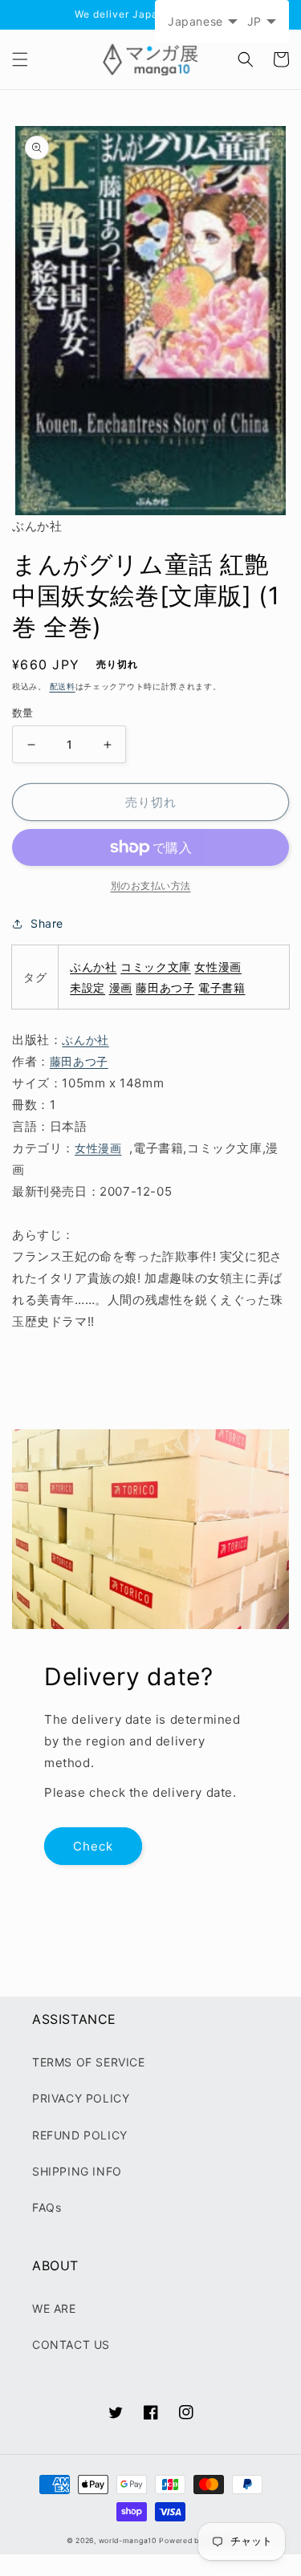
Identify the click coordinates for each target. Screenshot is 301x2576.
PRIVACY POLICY (81, 2098)
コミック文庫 (156, 967)
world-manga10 (128, 2541)
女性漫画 (218, 967)
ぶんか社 (93, 967)
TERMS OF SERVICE (89, 2062)
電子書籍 (222, 987)
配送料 (63, 686)
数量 (23, 713)
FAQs (47, 2207)
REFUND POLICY (80, 2135)
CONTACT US (71, 2344)
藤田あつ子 (165, 987)
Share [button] (47, 923)
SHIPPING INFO (77, 2171)
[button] (20, 59)
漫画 (121, 987)
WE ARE (54, 2308)
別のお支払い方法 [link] (151, 886)
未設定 (87, 987)
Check (93, 1846)
